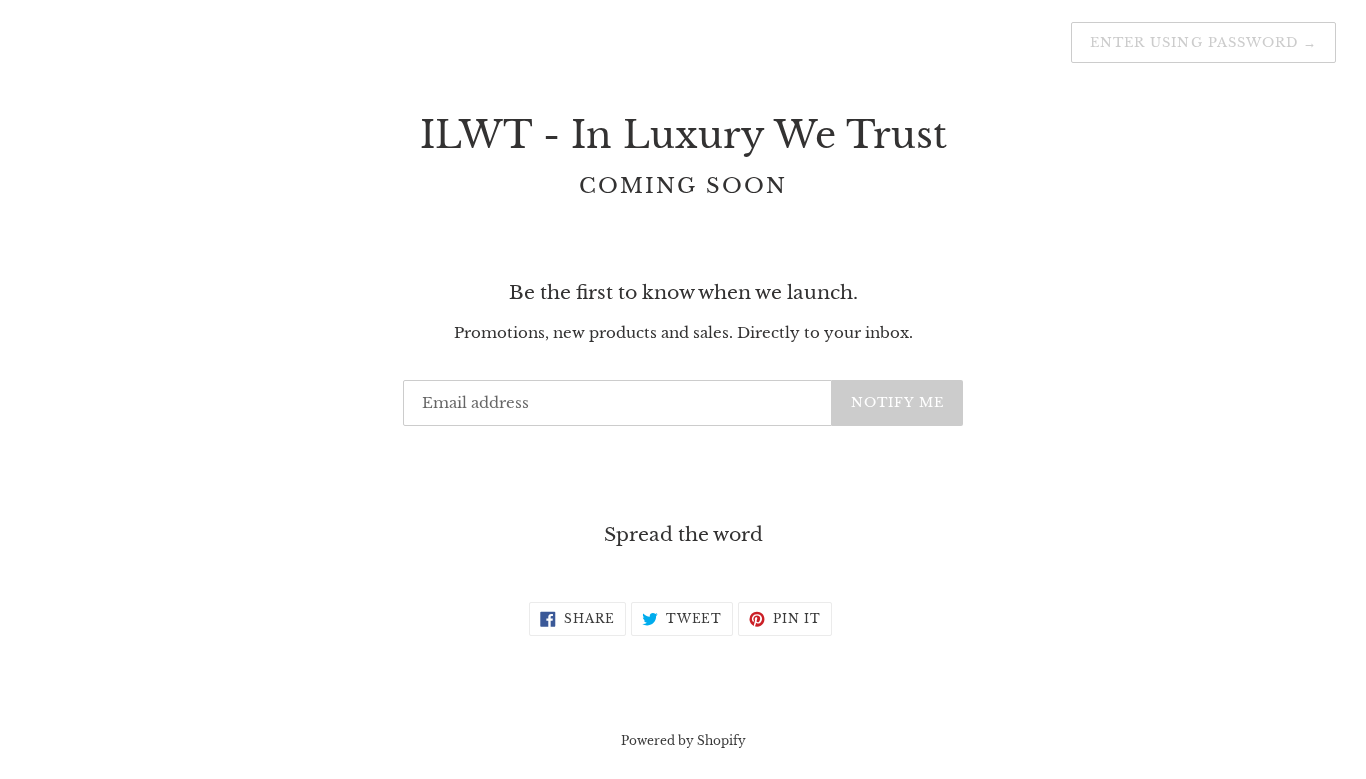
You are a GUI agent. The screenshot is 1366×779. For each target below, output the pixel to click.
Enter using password (1203, 42)
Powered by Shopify (683, 740)
